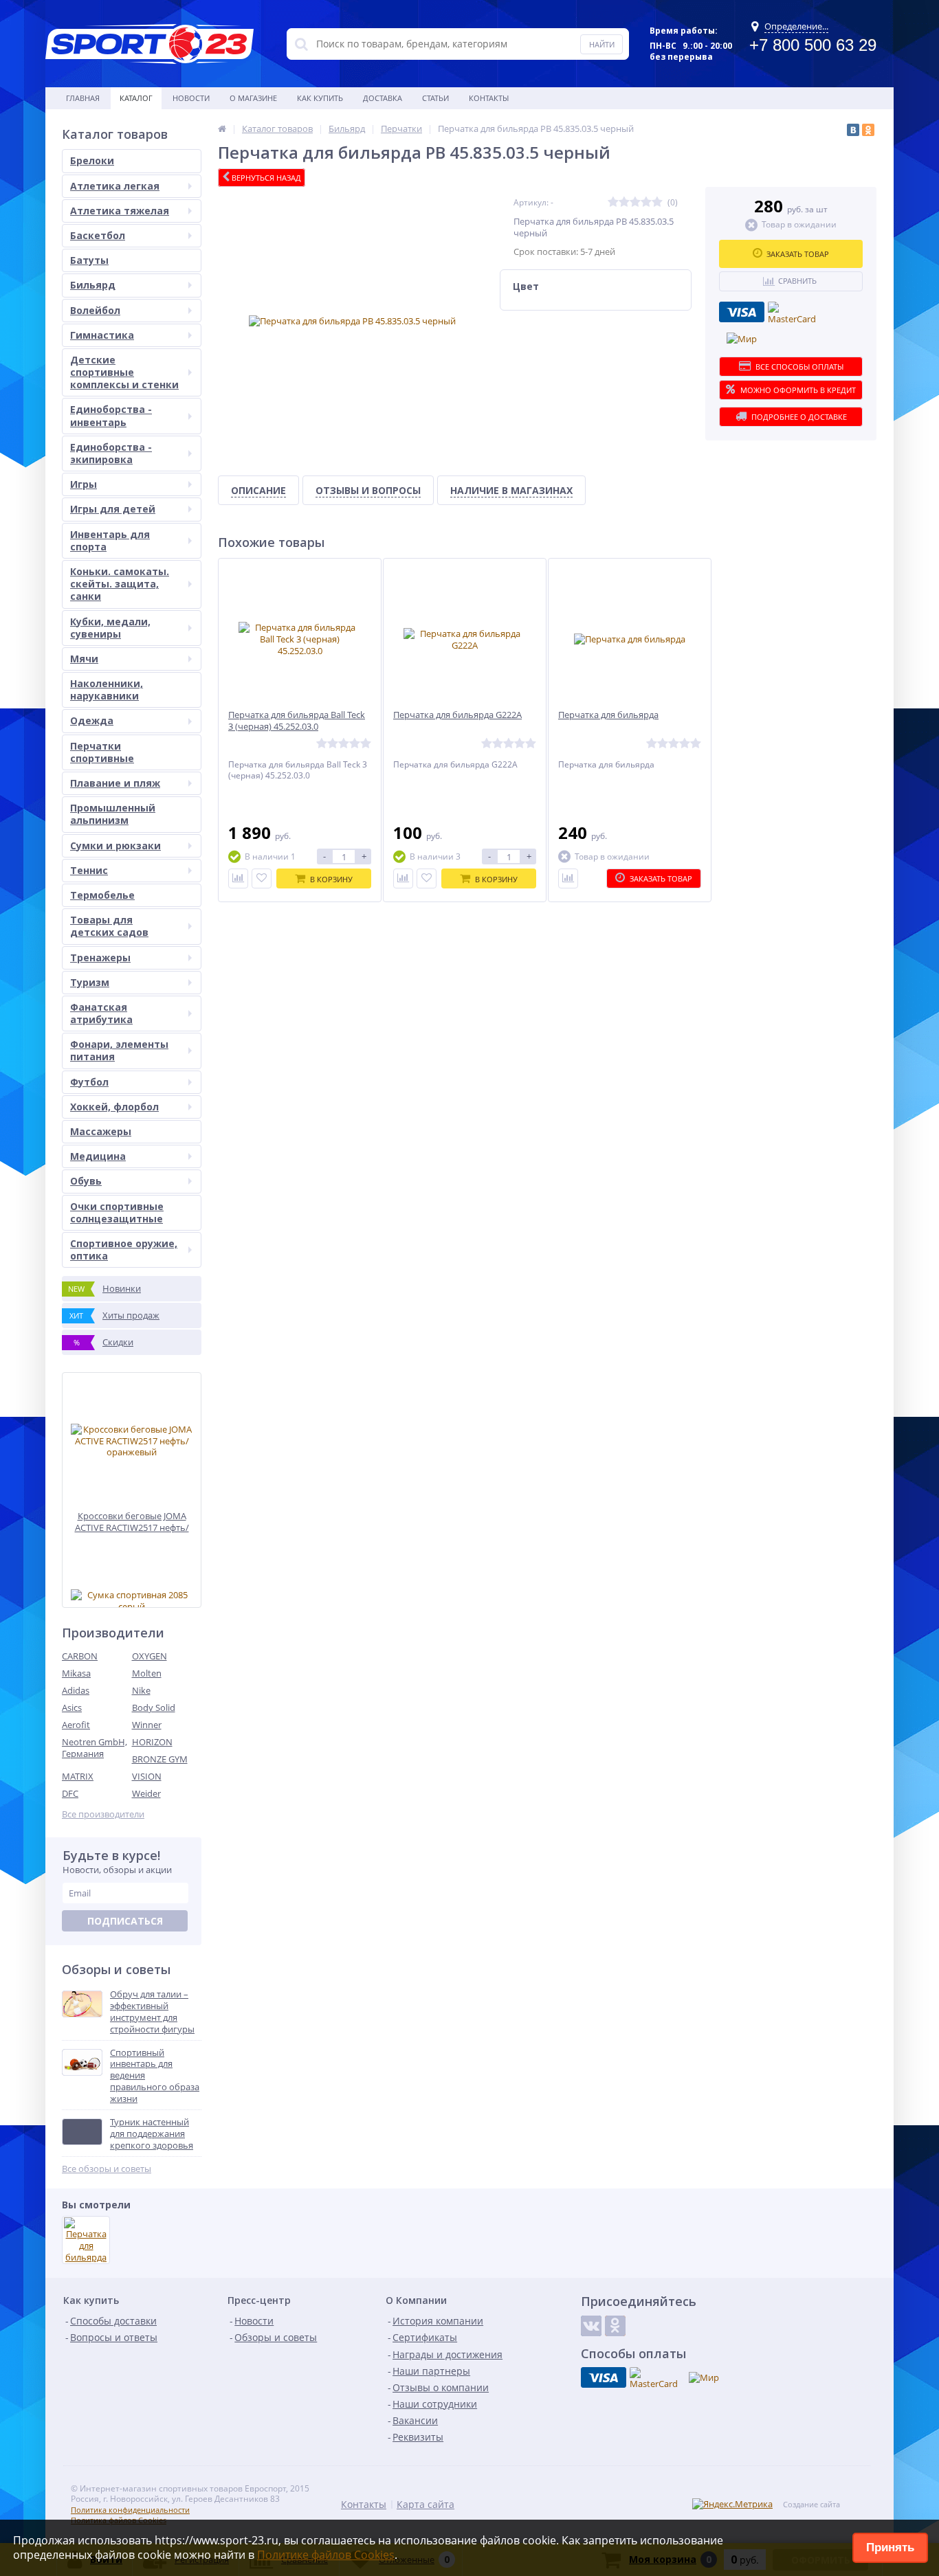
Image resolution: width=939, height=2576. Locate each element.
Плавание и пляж (115, 783)
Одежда (92, 720)
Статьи (435, 98)
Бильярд (93, 285)
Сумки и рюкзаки (115, 845)
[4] (646, 202)
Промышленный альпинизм (113, 814)
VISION (147, 1776)
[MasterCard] (792, 314)
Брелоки (92, 160)
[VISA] (742, 312)
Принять (890, 2547)
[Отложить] (262, 878)
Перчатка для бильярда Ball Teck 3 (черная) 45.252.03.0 (297, 721)
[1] (613, 202)
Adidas (76, 1690)
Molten (147, 1673)
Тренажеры (100, 957)
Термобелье (102, 895)
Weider (146, 1793)
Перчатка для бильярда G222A (457, 715)
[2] (624, 202)
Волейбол (95, 310)
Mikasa (76, 1673)
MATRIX (78, 1776)
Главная (83, 98)
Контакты (489, 98)
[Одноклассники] (868, 130)
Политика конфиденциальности (130, 2510)
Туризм (90, 982)
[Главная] (222, 128)
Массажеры (101, 1131)
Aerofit (76, 1725)
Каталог (136, 98)
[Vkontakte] (591, 2326)
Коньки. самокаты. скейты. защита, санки (120, 584)
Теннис (89, 870)
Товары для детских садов (109, 926)
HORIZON (152, 1742)
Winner (147, 1725)
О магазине (253, 98)
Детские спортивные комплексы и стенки (124, 372)
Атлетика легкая (115, 186)
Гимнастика (102, 335)
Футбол (89, 1082)
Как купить (320, 98)
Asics (72, 1707)
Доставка (383, 98)
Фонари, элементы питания (119, 1050)
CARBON (80, 1656)
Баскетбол (98, 235)
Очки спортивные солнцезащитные (117, 1212)
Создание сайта (811, 2505)
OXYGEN (150, 1656)
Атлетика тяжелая (120, 211)
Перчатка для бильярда (608, 715)
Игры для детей (113, 509)
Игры (84, 484)
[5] (657, 202)
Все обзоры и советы (107, 2169)
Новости (191, 98)
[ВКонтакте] (853, 130)
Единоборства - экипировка (111, 453)
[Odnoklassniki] (615, 2326)
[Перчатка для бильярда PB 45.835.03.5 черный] (86, 2240)
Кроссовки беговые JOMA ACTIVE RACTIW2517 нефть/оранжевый (132, 1522)
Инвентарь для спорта (110, 540)
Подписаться (125, 1921)
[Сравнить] (238, 878)
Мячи (84, 659)
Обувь (86, 1181)
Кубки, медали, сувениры (110, 628)
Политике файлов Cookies (326, 2555)
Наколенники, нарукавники (107, 690)
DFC (70, 1793)
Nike (141, 1690)
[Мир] (742, 339)
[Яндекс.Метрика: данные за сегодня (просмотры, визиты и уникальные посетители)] (732, 2504)
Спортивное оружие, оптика (124, 1250)
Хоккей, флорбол (114, 1107)
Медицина (98, 1156)
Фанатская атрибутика (101, 1013)
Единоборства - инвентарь (111, 415)
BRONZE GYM (160, 1759)
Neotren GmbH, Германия (95, 1748)
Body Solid (154, 1707)
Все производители (103, 1814)
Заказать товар (798, 254)
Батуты (89, 260)
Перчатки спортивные (102, 752)
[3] (635, 202)
